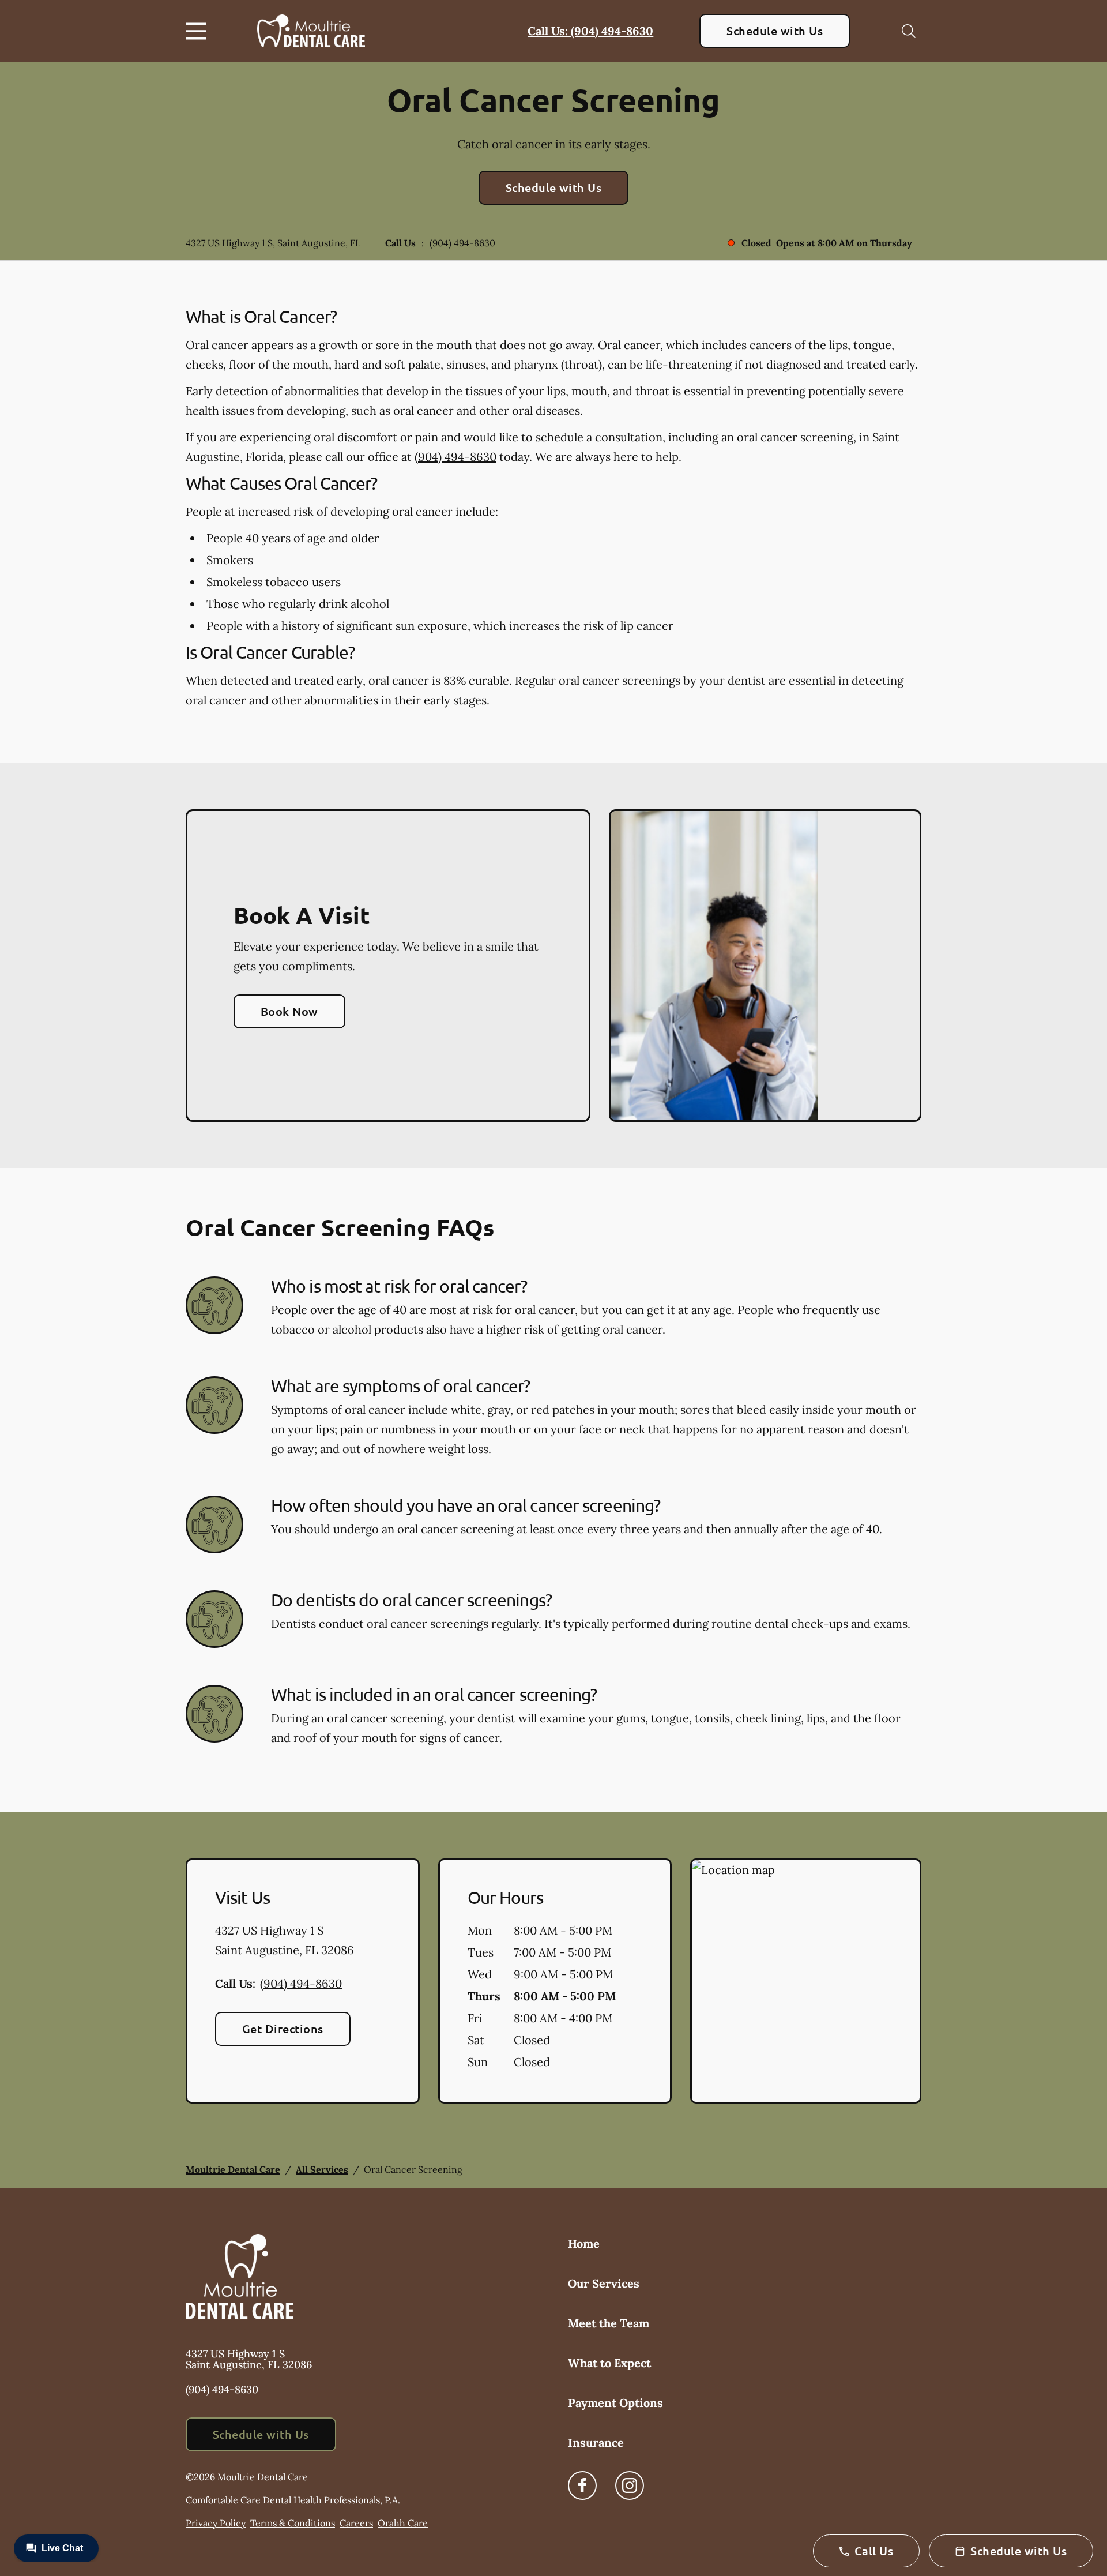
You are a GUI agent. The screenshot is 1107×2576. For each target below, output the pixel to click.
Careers (356, 2523)
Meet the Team (609, 2323)
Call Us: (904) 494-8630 (590, 31)
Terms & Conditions (293, 2523)
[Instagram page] (630, 2485)
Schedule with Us (775, 31)
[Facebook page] (582, 2485)
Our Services (604, 2283)
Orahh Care (403, 2523)
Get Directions (283, 2029)
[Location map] (806, 1981)
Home (584, 2243)
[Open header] (198, 31)
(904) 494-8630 (462, 243)
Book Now (289, 1011)
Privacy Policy (216, 2523)
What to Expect (609, 2363)
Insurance (596, 2442)
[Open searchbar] (909, 31)
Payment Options (615, 2403)
